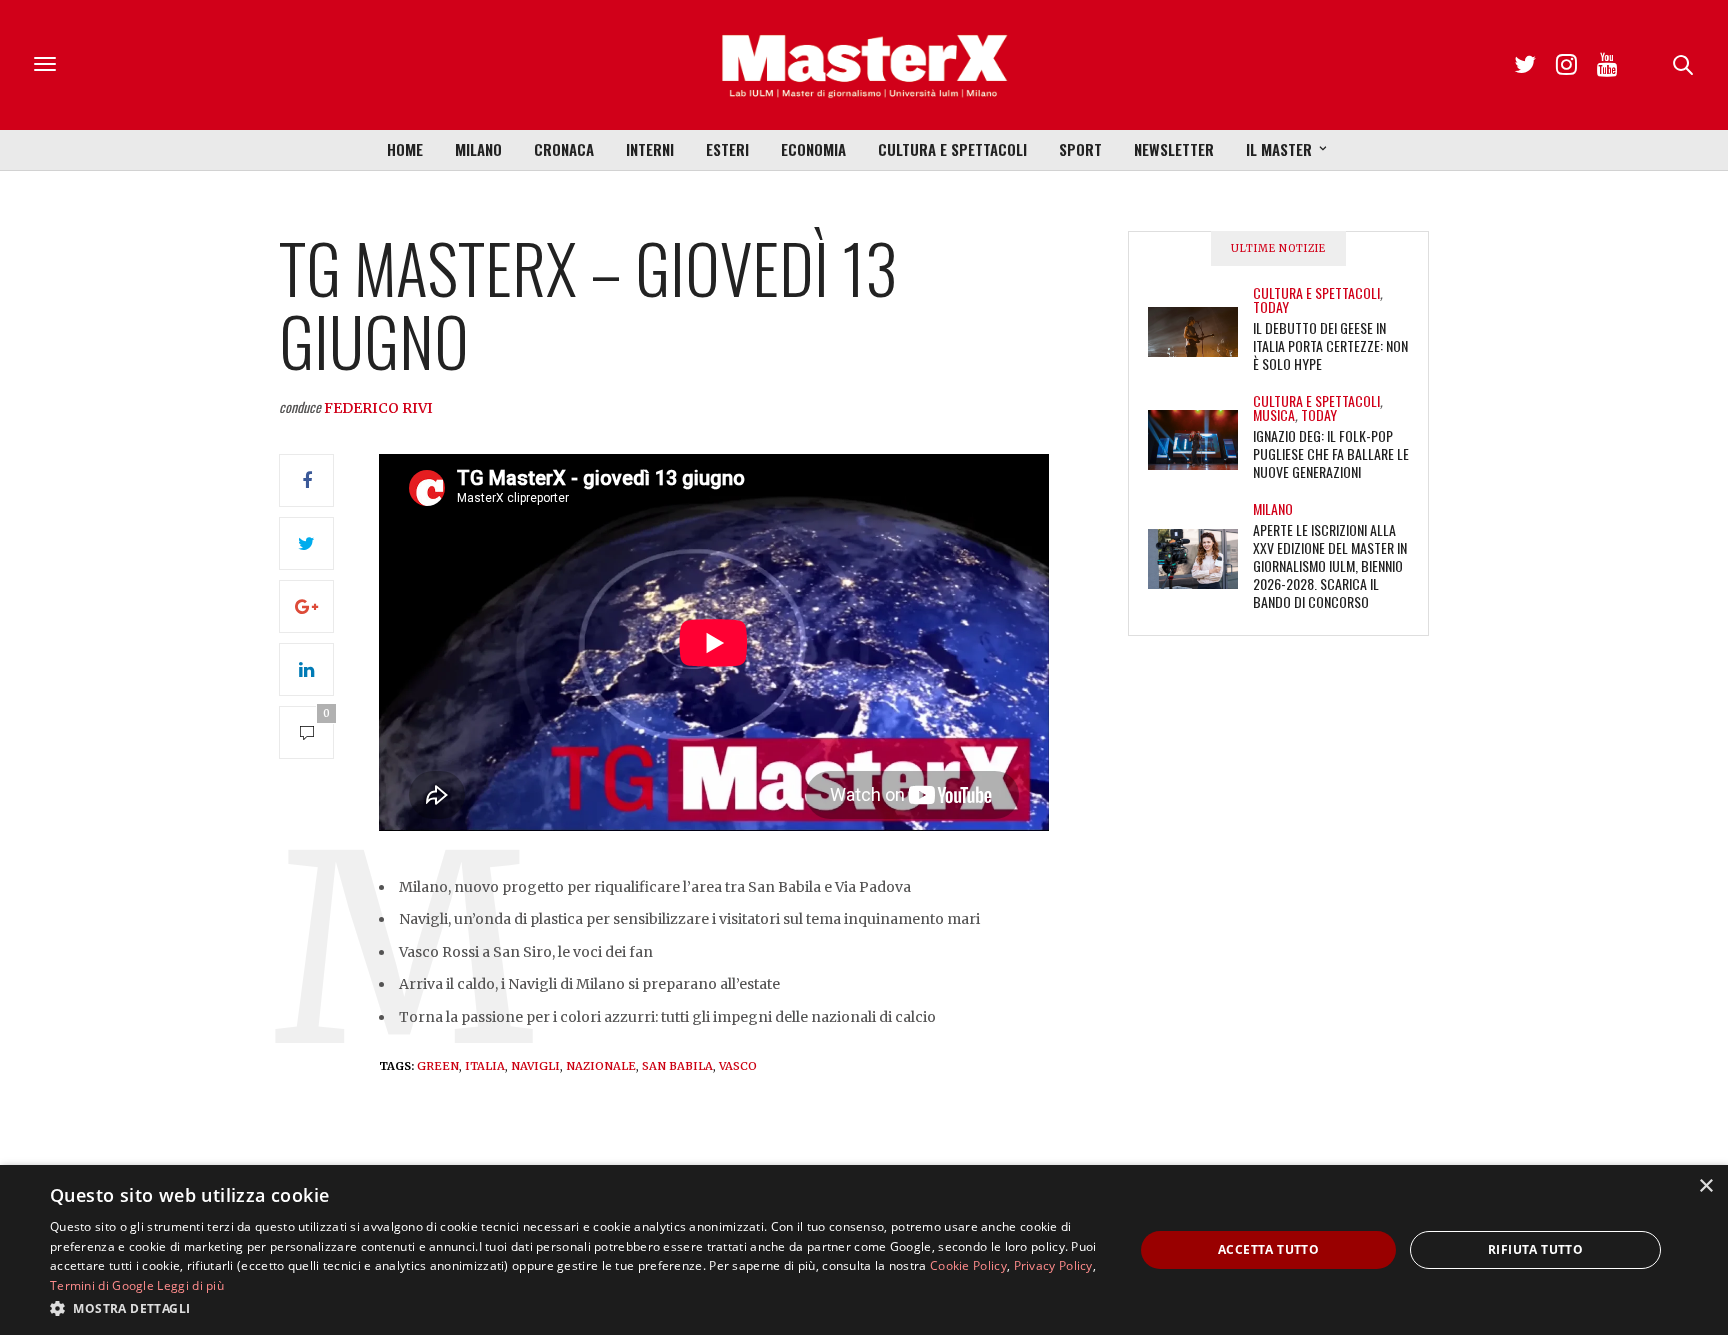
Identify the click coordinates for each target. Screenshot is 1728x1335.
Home (405, 149)
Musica (1274, 414)
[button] (576, 1308)
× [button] (1705, 1186)
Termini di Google (102, 1285)
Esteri (727, 149)
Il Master (1279, 149)
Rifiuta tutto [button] (1535, 1249)
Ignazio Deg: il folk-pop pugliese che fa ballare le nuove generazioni (1331, 453)
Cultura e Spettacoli (952, 149)
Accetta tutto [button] (1268, 1249)
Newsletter (1174, 149)
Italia (485, 1066)
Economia (813, 149)
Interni (650, 149)
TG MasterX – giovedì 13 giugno (588, 303)
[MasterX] (864, 65)
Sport (1080, 149)
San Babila (677, 1066)
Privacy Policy (1053, 1265)
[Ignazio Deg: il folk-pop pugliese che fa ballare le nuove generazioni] (1200, 440)
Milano (478, 149)
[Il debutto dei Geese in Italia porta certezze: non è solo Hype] (1200, 332)
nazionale (601, 1066)
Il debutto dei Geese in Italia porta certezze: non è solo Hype (1330, 345)
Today (1271, 306)
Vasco (738, 1066)
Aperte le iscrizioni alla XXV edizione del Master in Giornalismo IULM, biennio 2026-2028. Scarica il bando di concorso (1330, 565)
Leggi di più (190, 1285)
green (438, 1066)
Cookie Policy (968, 1265)
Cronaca (564, 149)
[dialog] (864, 1250)
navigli (535, 1066)
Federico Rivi (378, 408)
